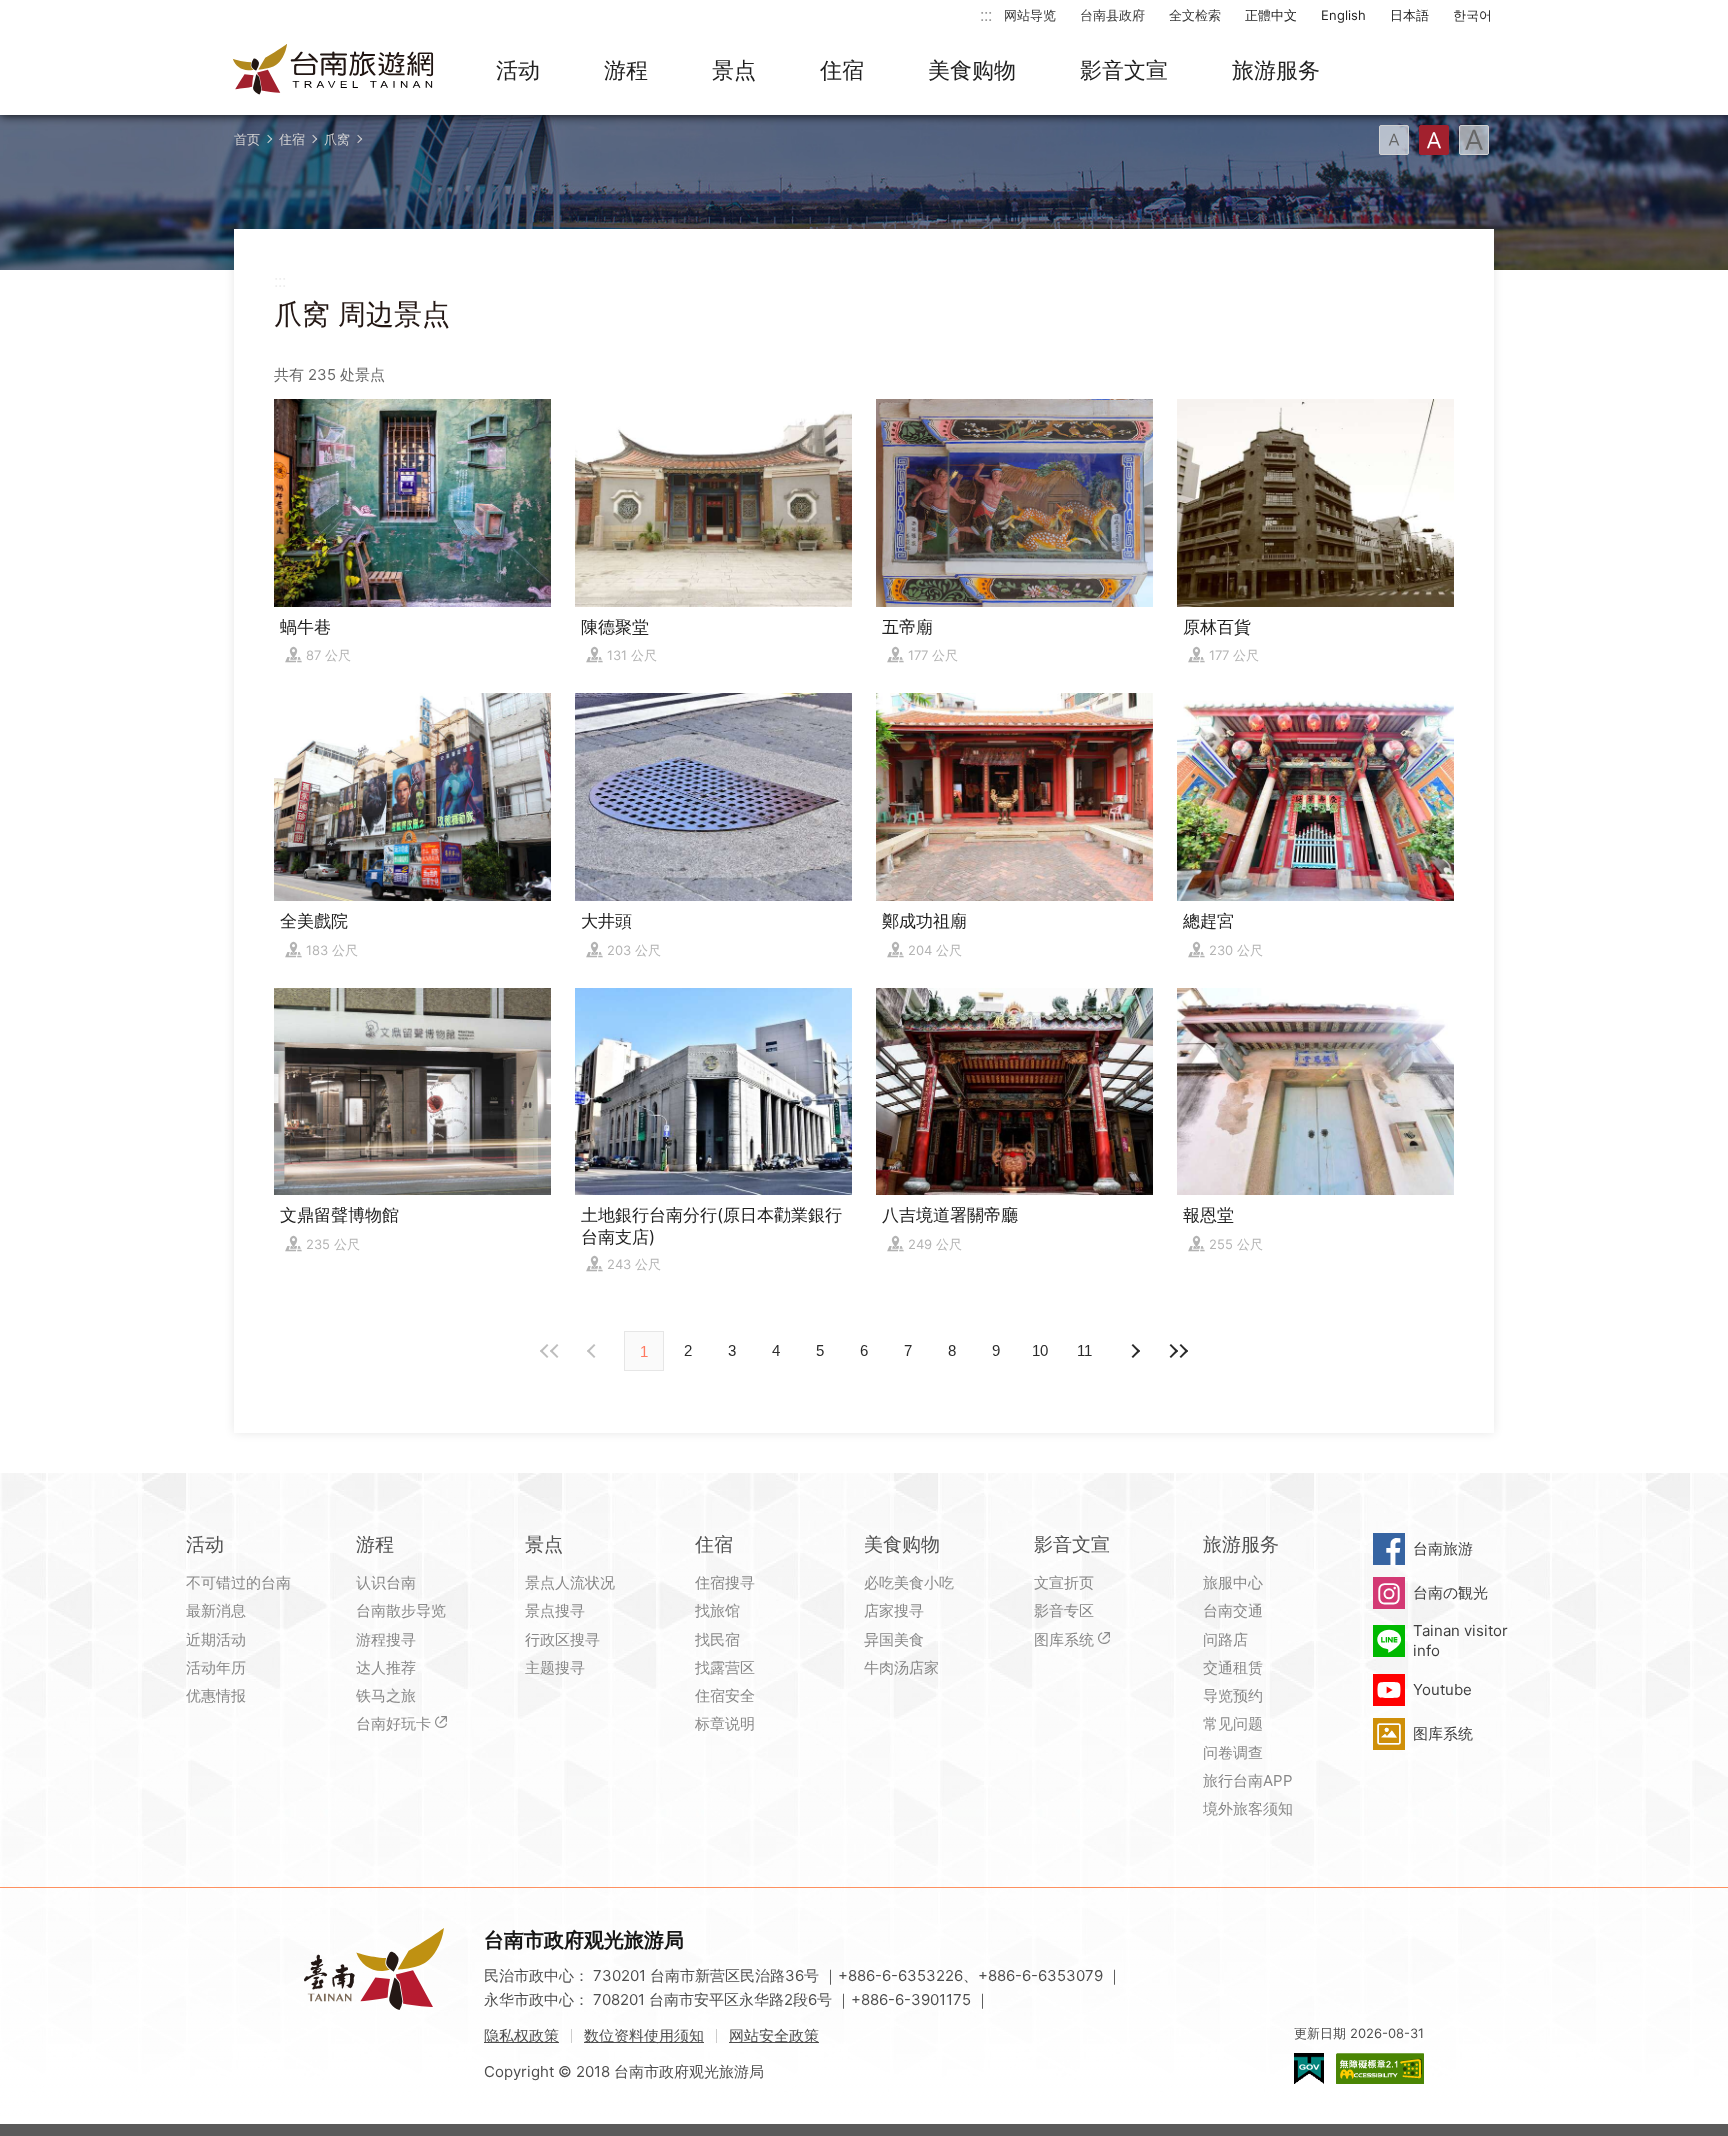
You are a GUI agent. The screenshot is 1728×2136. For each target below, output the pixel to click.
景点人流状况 (570, 1582)
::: (986, 14)
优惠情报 (216, 1695)
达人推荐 (386, 1667)
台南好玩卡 (393, 1723)
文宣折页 (1064, 1582)
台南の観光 (1450, 1592)
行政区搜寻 (562, 1639)
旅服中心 (1233, 1582)
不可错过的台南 (238, 1582)
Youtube (1442, 1689)
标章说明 (725, 1723)
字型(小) (1394, 140)
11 (1084, 1350)
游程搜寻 (386, 1639)
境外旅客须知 (1248, 1808)
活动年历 (216, 1667)
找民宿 (717, 1639)
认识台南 (386, 1582)
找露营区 (725, 1667)
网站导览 (1030, 15)
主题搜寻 (555, 1667)
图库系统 (1064, 1639)
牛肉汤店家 (901, 1667)
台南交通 (1233, 1610)
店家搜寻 (894, 1610)
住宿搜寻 (725, 1582)
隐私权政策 (521, 2035)
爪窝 (337, 139)
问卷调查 (1233, 1752)
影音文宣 (1124, 70)
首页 (247, 139)
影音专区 (1064, 1610)
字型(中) (1434, 140)
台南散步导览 (401, 1610)
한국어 (1472, 15)
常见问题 (1233, 1723)
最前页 (550, 1351)
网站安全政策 (774, 2035)
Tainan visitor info (1460, 1640)
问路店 (1225, 1639)
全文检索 (1195, 15)
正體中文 (1271, 15)
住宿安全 (725, 1695)
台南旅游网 (334, 71)
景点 (734, 70)
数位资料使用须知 (644, 2035)
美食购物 (972, 70)
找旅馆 (717, 1610)
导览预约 (1233, 1695)
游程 (626, 70)
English (1343, 15)
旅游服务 (1276, 70)
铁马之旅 (386, 1695)
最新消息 (216, 1610)
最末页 (1178, 1351)
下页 (594, 1351)
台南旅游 (1443, 1548)
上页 (1134, 1351)
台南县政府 (1112, 15)
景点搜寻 (555, 1610)
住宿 (842, 70)
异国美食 (894, 1639)
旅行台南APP (1248, 1780)
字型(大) (1474, 140)
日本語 (1409, 15)
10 (1040, 1350)
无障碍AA (1380, 2068)
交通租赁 (1233, 1667)
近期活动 (216, 1639)
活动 (518, 70)
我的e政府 (1309, 2068)
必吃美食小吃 (909, 1582)
